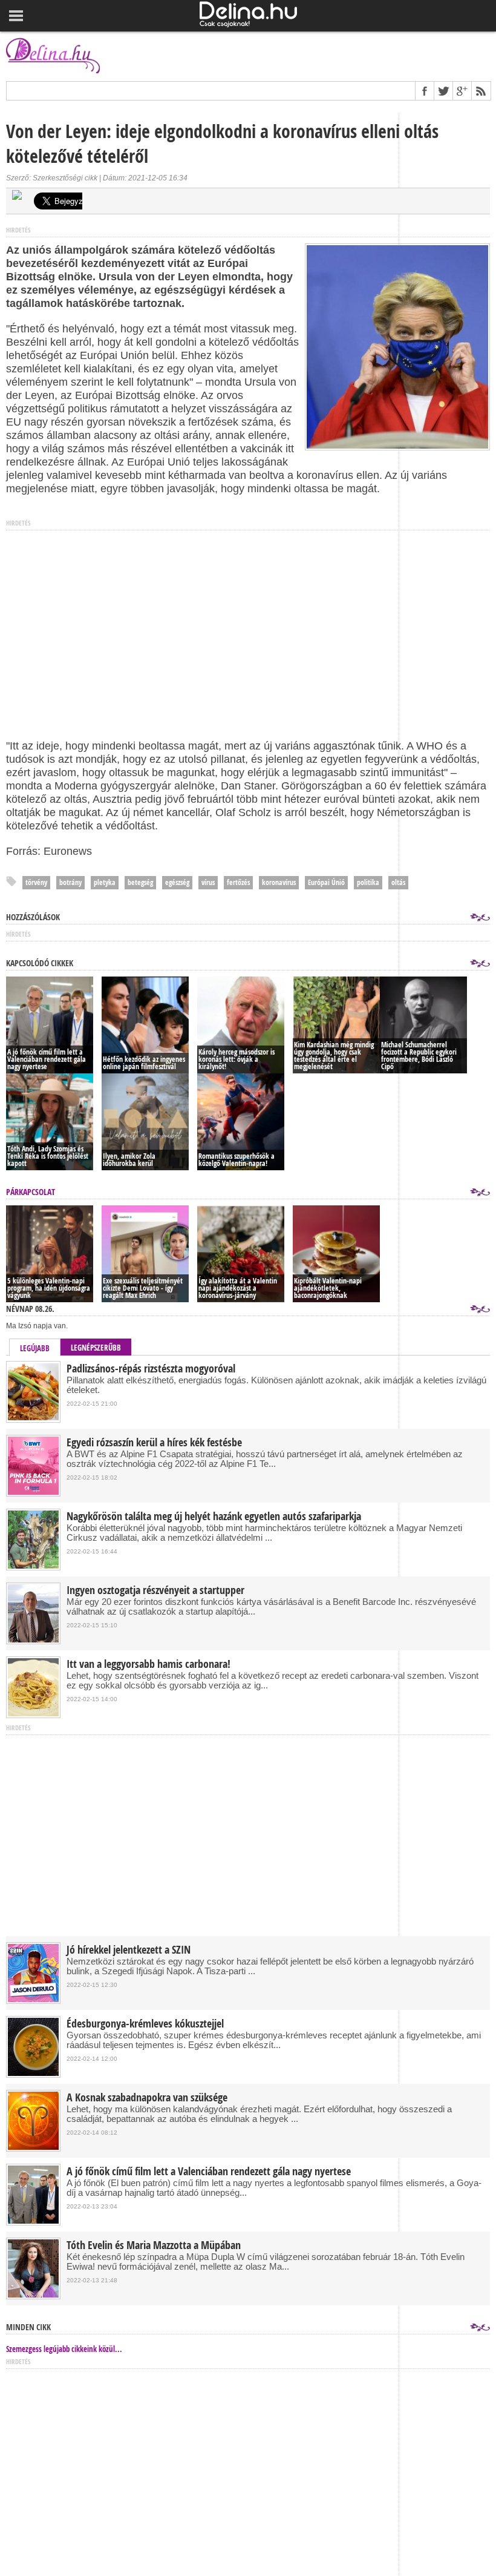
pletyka (105, 882)
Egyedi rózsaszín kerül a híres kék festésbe (154, 1443)
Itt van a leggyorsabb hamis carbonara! (148, 1664)
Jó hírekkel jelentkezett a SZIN (129, 1950)
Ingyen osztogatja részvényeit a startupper (155, 1590)
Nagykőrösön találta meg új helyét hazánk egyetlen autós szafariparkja (214, 1517)
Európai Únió (326, 882)
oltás (398, 882)
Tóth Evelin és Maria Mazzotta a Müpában (154, 2245)
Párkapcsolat (31, 1192)
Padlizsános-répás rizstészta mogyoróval (151, 1369)
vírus (208, 882)
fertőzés (238, 882)
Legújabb (35, 1348)
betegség (140, 882)
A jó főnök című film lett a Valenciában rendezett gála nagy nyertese (209, 2172)
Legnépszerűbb (96, 1348)
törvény (36, 882)
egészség (177, 882)
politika (368, 882)
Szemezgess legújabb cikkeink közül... (64, 2349)
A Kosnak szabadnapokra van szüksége (147, 2098)
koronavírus (279, 882)
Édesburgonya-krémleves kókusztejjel (145, 2024)
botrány (70, 882)
